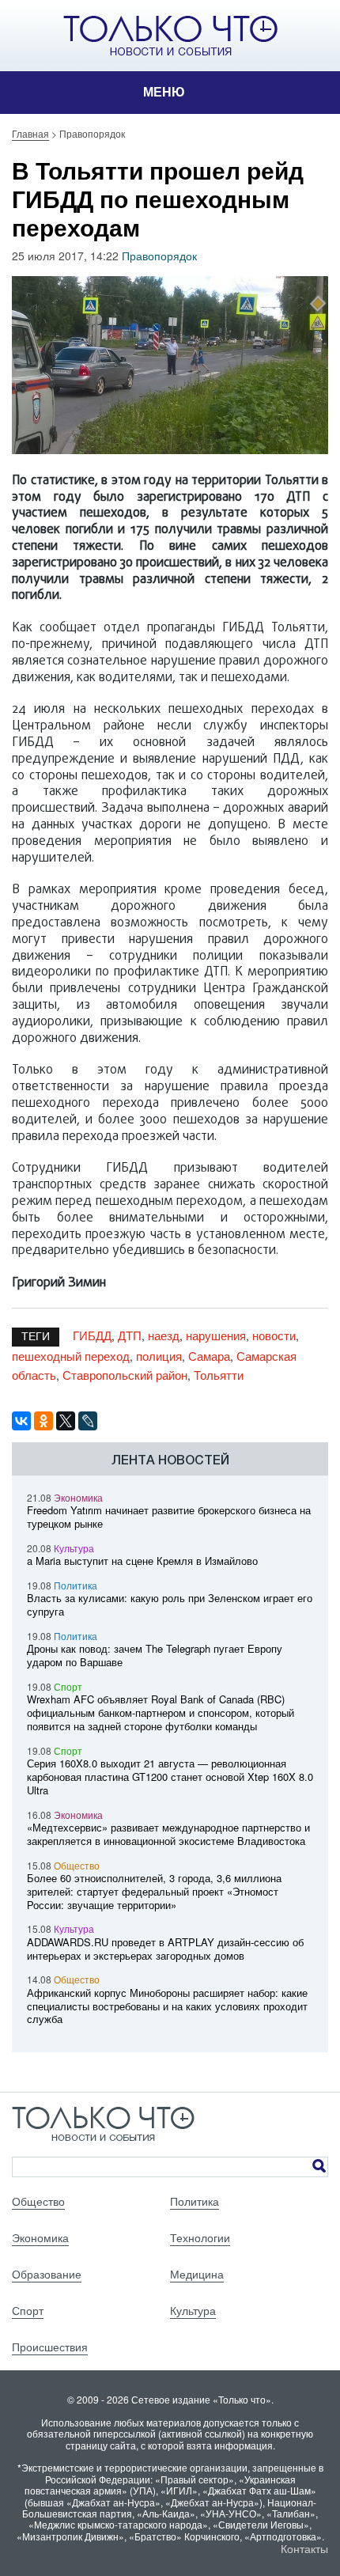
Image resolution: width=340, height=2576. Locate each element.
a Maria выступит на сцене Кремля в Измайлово (142, 1561)
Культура (74, 1548)
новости (274, 1335)
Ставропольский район (125, 1375)
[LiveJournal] (88, 1421)
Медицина (197, 2274)
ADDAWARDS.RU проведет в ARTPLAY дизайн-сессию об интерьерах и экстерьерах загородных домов (165, 1949)
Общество (77, 1865)
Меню (164, 92)
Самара (209, 1356)
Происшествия (50, 2347)
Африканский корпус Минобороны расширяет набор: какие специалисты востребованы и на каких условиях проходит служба (167, 2006)
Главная (30, 133)
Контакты (304, 2548)
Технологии (200, 2237)
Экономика (78, 1497)
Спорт (68, 1686)
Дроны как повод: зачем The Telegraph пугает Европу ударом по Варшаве (155, 1655)
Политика (76, 1585)
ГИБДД (92, 1335)
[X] (66, 1421)
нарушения (216, 1335)
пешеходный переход (71, 1356)
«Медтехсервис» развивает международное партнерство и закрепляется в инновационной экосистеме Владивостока (168, 1834)
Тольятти (219, 1375)
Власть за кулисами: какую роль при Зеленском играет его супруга (170, 1604)
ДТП (130, 1335)
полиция (159, 1356)
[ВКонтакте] (21, 1421)
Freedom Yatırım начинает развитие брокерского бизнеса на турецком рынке (169, 1517)
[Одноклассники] (43, 1421)
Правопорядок (159, 256)
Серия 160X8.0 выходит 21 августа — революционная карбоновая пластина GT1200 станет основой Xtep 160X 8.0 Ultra (170, 1777)
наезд (164, 1335)
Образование (47, 2274)
